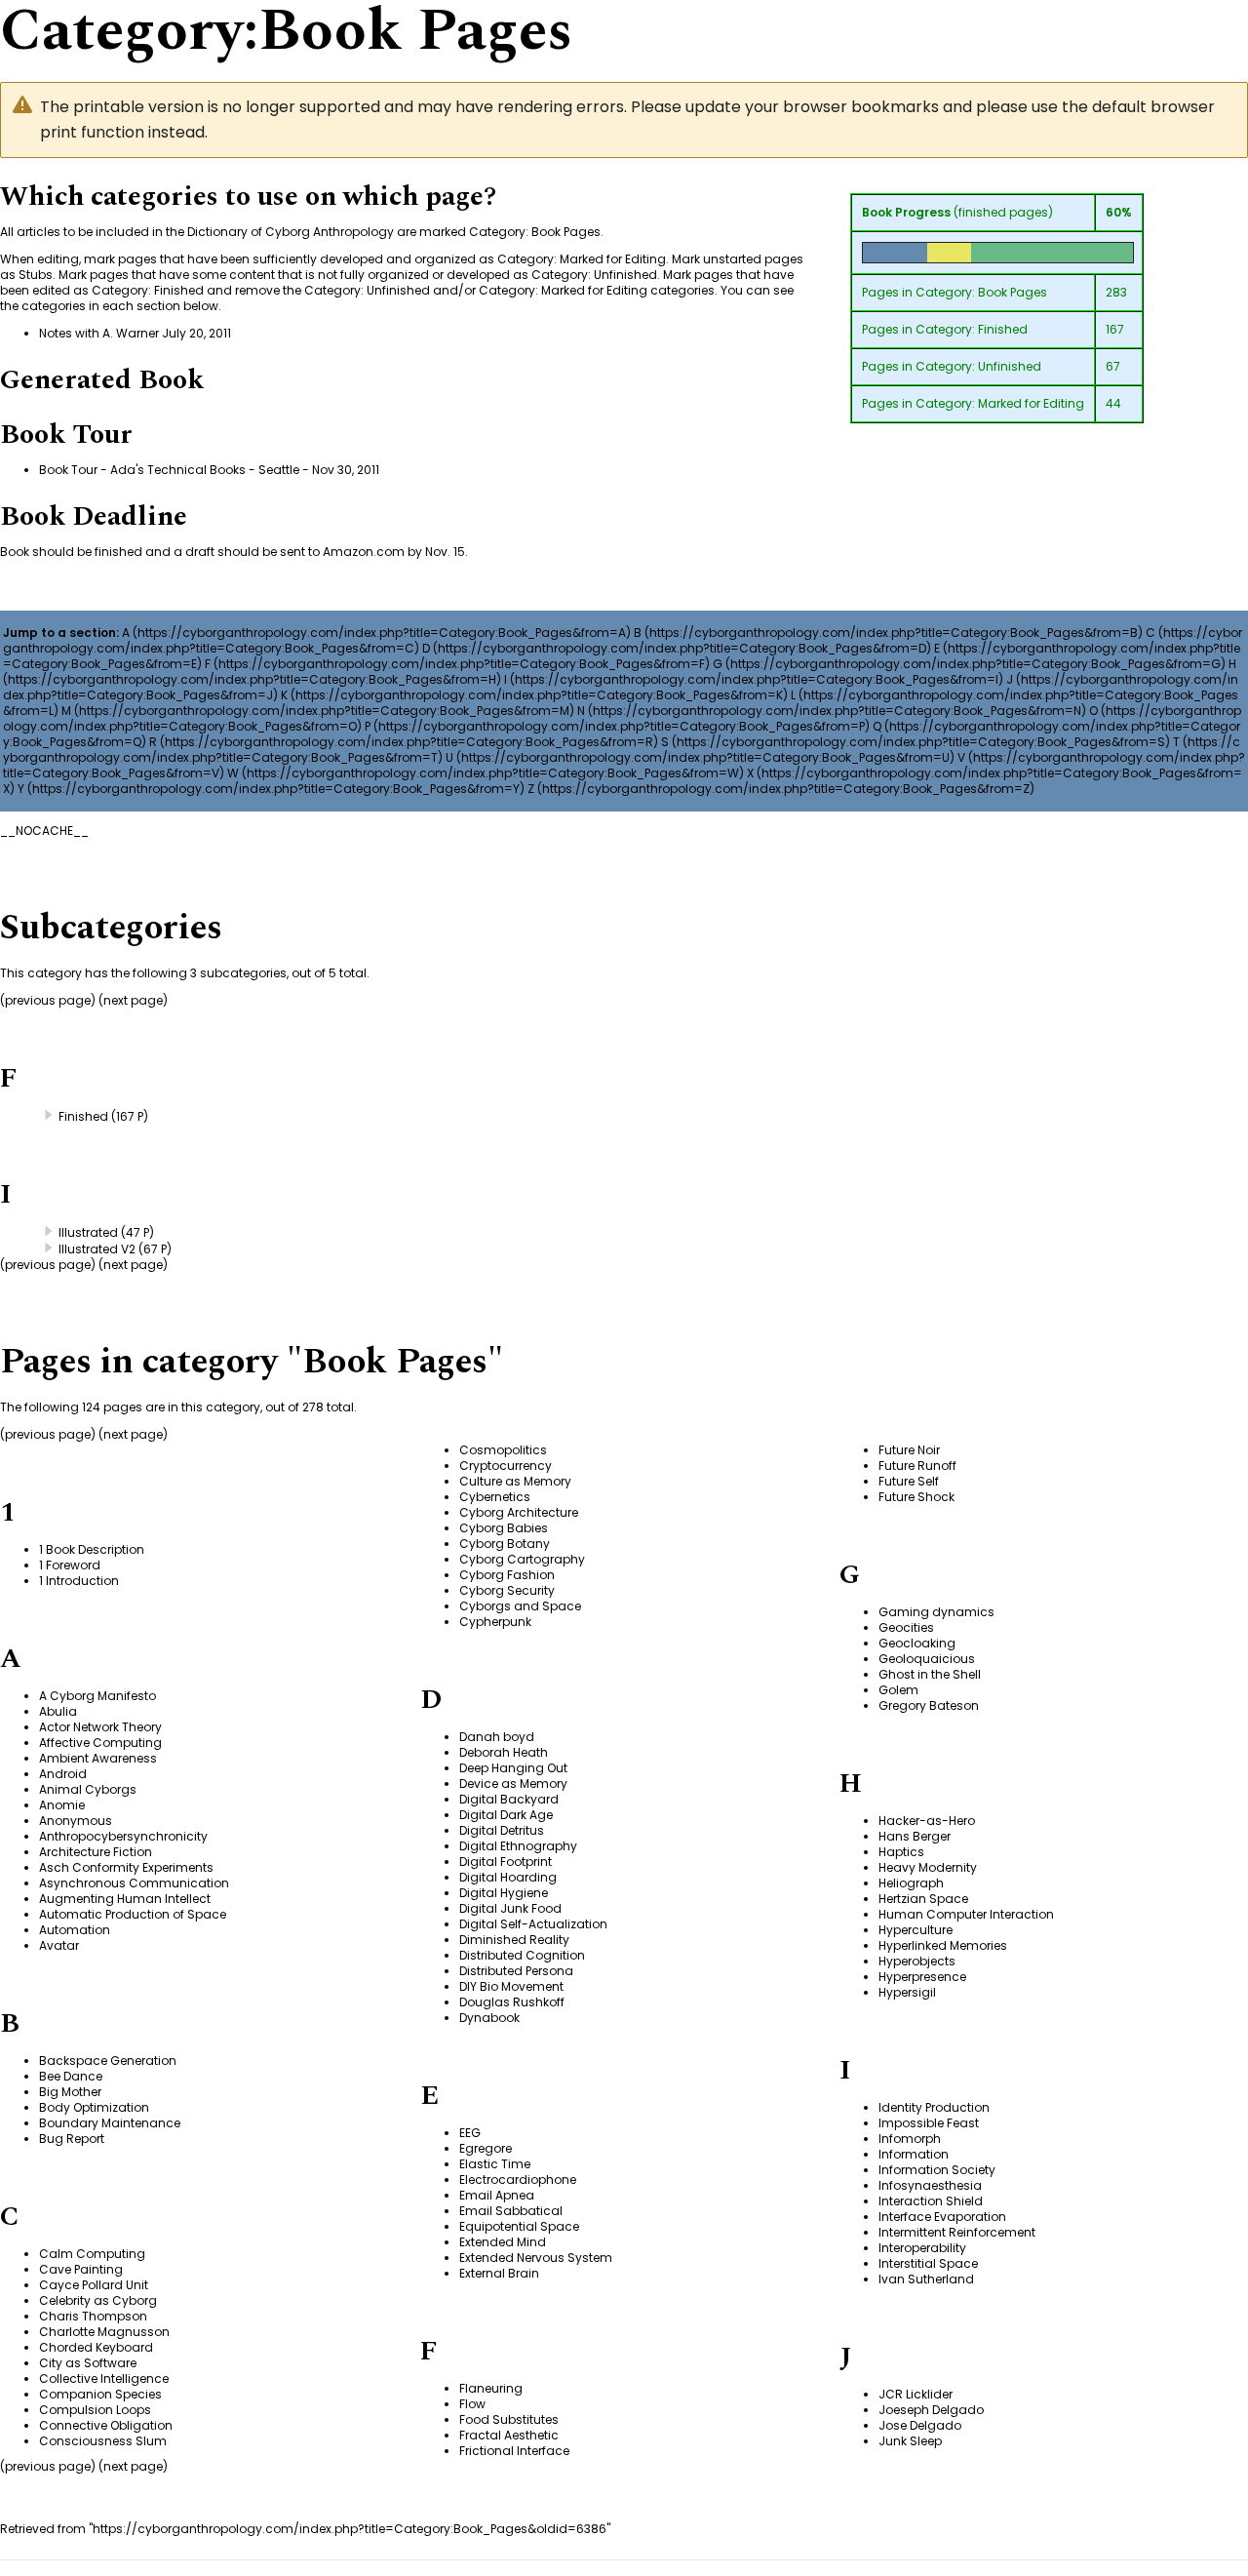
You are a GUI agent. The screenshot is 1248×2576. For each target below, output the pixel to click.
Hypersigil (907, 1992)
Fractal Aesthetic (509, 2435)
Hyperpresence (922, 1977)
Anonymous (76, 1821)
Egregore (486, 2148)
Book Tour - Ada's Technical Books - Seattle (169, 470)
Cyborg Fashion (507, 1575)
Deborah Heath (504, 1752)
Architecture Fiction (96, 1852)
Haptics (901, 1852)
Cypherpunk (495, 1622)
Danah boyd (497, 1737)
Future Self (909, 1481)
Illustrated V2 (97, 1249)
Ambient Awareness (98, 1758)
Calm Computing (92, 2254)
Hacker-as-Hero (927, 1821)
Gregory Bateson (929, 1705)
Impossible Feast (929, 2123)
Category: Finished (972, 329)
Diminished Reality (514, 1940)
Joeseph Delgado (931, 2410)
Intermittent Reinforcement (957, 2232)
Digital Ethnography (518, 1846)
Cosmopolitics (503, 1450)
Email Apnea (497, 2195)
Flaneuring (491, 2388)
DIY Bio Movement (511, 1986)
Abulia (58, 1711)
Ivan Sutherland (926, 2279)
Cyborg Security (507, 1590)
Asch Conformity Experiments (126, 1867)
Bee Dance (71, 2076)
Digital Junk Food (510, 1908)
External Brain (499, 2273)
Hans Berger (915, 1836)
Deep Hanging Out (513, 1768)
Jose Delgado (920, 2425)
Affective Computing (100, 1743)
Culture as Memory (515, 1481)
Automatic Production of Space (133, 1914)
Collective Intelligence (104, 2378)
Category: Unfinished (978, 366)
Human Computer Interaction (966, 1914)
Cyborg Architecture (519, 1512)
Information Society (937, 2170)
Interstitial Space (928, 2263)
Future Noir (909, 1450)
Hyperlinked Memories (943, 1945)
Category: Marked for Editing (1000, 403)
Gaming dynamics (936, 1612)
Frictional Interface (514, 2451)
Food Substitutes (509, 2419)
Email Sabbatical (511, 2211)
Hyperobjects (917, 1961)
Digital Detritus (502, 1830)
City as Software (88, 2363)
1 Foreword (70, 1565)
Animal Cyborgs (88, 1789)
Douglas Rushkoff (512, 2002)
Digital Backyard (509, 1799)
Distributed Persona (516, 1971)
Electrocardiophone (518, 2180)
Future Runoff (917, 1466)
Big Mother (70, 2092)
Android (63, 1774)
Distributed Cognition (522, 1955)
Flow (472, 2404)
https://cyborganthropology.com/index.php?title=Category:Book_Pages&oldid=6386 (350, 2529)
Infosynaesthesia (930, 2185)
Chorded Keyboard (96, 2347)
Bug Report (72, 2139)
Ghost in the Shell (930, 1674)
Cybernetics (495, 1497)
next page (133, 1000)
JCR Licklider (916, 2394)
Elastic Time (495, 2164)
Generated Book (102, 380)
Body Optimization (94, 2107)
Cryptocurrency (506, 1466)
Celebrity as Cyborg (98, 2300)
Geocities (906, 1627)
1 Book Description (92, 1549)
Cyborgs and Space (520, 1606)
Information (914, 2154)
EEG (470, 2133)
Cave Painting (81, 2269)
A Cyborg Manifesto (97, 1696)
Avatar (59, 1945)
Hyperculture (916, 1930)
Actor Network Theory (100, 1727)
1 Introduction (79, 1581)
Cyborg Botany (505, 1544)
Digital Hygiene (504, 1893)
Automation (75, 1930)
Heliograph (911, 1883)
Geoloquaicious (927, 1659)
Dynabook (489, 2018)
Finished (83, 1116)
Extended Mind (503, 2242)
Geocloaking (917, 1643)
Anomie (62, 1805)
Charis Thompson (93, 2316)
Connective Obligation (106, 2425)
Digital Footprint (506, 1862)
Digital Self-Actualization (533, 1924)
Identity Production (934, 2107)
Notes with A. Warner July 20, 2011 (135, 333)
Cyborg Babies (504, 1528)
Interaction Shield (931, 2201)
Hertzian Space (923, 1899)
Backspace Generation (108, 2061)
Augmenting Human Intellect (125, 1899)
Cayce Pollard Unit (94, 2285)
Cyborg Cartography (522, 1559)
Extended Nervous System (536, 2258)
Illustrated (88, 1232)
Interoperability (922, 2248)
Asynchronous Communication (134, 1883)
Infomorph (910, 2139)
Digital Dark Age (506, 1815)
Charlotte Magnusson (104, 2332)
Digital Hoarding (508, 1877)
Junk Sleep (910, 2441)
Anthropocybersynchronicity (123, 1836)
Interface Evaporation (942, 2217)
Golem (898, 1690)
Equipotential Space (519, 2226)
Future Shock (916, 1497)
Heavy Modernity (928, 1867)
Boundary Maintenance (110, 2123)
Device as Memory (513, 1783)
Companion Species (100, 2394)
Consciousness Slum (103, 2441)
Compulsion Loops (95, 2410)
